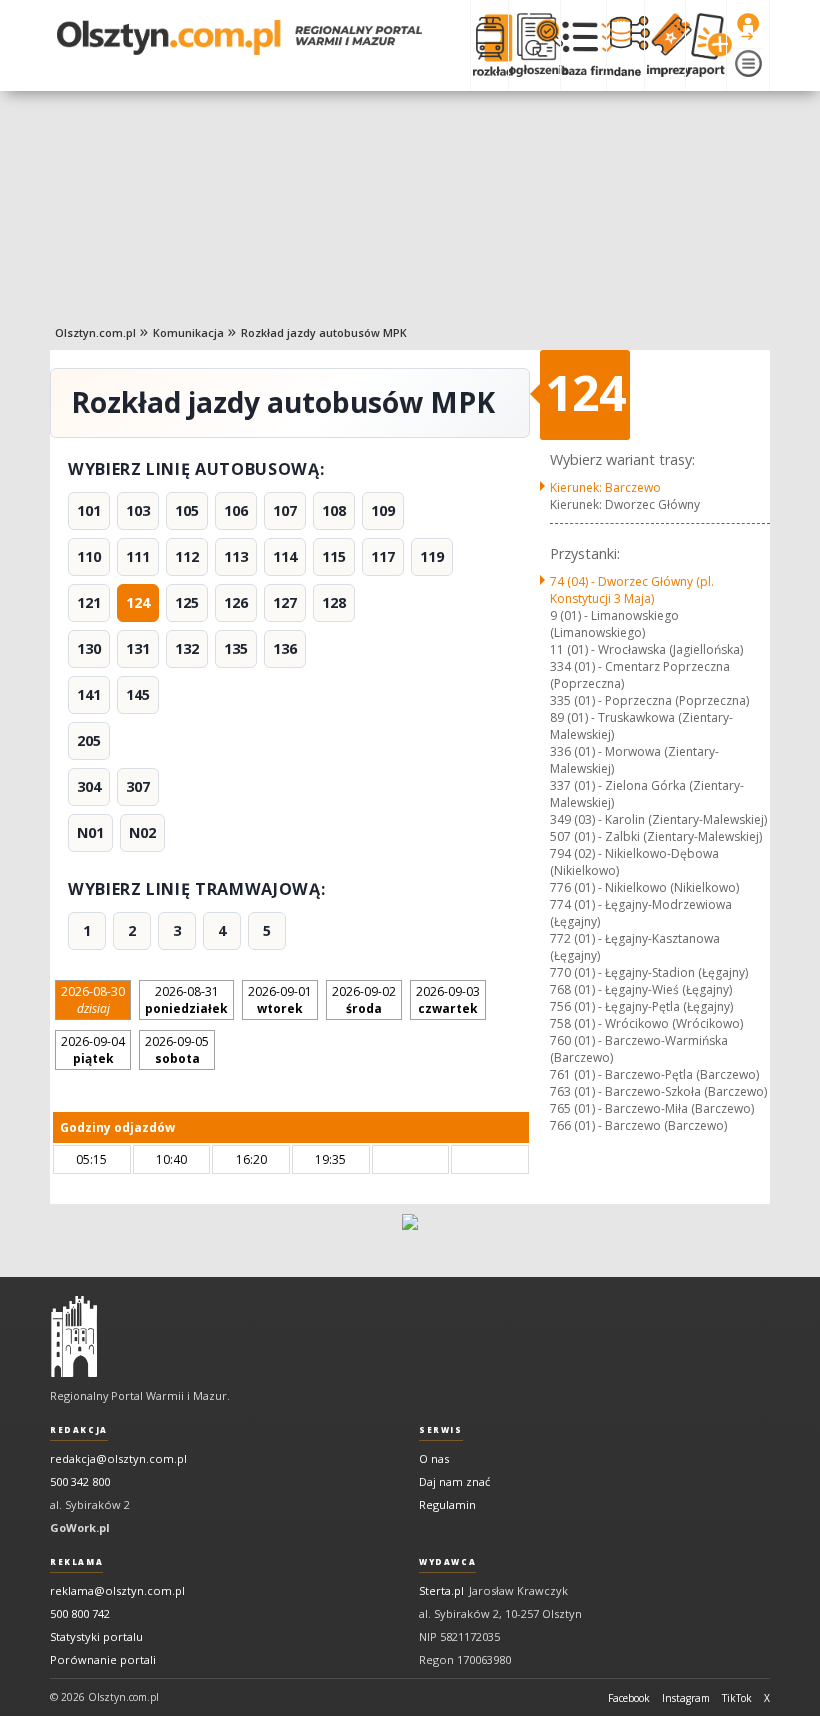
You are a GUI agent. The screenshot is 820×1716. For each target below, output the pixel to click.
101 (89, 510)
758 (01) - (646, 1023)
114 (285, 556)
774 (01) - (641, 913)
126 (236, 602)
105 (187, 510)
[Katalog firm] (583, 45)
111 (138, 556)
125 (187, 602)
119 (432, 556)
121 (89, 602)
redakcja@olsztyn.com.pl (118, 1458)
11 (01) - (646, 649)
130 (89, 648)
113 (236, 556)
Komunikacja (188, 332)
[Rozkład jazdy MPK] (489, 45)
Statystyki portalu (96, 1636)
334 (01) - (640, 675)
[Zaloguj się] (748, 27)
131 (138, 648)
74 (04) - (632, 590)
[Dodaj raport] (705, 45)
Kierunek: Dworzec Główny (625, 504)
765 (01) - (652, 1108)
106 (236, 510)
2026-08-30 (93, 1000)
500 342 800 (80, 1481)
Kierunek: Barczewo (605, 487)
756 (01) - (641, 1006)
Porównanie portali (103, 1659)
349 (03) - (658, 819)
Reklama (76, 1562)
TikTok (737, 1698)
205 (89, 740)
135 (236, 648)
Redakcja (79, 1430)
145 (138, 694)
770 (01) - (649, 972)
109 (383, 510)
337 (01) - (647, 794)
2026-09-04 (93, 1050)
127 (285, 602)
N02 (142, 832)
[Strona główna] (239, 37)
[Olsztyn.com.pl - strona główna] (74, 1337)
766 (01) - (638, 1125)
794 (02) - (634, 862)
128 (334, 602)
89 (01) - (641, 726)
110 (89, 556)
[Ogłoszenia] (534, 45)
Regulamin (447, 1504)
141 (89, 694)
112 (187, 556)
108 (334, 510)
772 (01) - (635, 947)
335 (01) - (649, 700)
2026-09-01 (280, 1000)
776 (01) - (644, 887)
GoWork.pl (80, 1527)
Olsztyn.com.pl (95, 332)
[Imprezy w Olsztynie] (664, 45)
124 (138, 602)
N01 (90, 832)
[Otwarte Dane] (625, 45)
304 (89, 786)
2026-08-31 (186, 1000)
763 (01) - (658, 1091)
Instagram (686, 1698)
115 (334, 556)
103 (138, 510)
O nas (434, 1458)
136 (285, 648)
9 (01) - (614, 624)
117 (383, 556)
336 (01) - (634, 760)
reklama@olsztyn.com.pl (117, 1590)
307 (138, 786)
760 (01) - (639, 1049)
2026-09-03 (448, 1000)
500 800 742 (80, 1613)
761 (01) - (654, 1074)
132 (187, 648)
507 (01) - (656, 836)
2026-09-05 (177, 1050)
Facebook (629, 1698)
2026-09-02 (364, 1000)
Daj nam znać (454, 1481)
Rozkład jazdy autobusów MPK (324, 332)
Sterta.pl (441, 1590)
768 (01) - (641, 989)
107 (285, 510)
